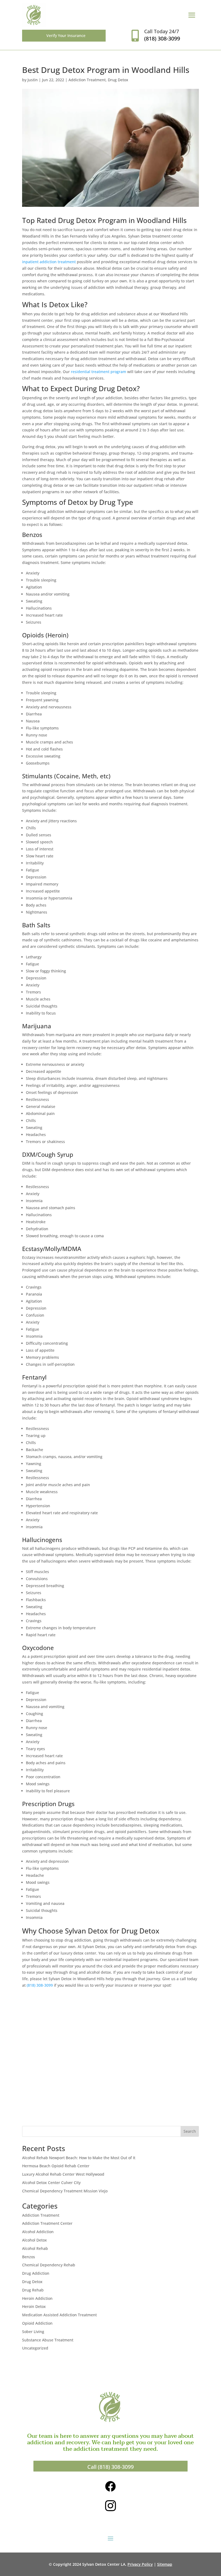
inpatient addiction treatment (49, 262)
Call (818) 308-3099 (110, 2467)
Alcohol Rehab (35, 2248)
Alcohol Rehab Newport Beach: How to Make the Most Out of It (79, 2158)
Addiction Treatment (87, 80)
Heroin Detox (34, 2306)
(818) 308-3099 (40, 1985)
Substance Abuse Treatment (48, 2340)
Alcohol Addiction (38, 2232)
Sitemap (165, 2564)
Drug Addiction (36, 2273)
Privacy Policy (140, 2564)
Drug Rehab (33, 2290)
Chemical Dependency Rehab (49, 2265)
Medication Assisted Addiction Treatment (59, 2315)
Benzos (29, 2257)
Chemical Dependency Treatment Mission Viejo (65, 2191)
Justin (33, 80)
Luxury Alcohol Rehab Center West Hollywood (63, 2174)
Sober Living (33, 2332)
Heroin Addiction (37, 2298)
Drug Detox (118, 80)
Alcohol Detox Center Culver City (51, 2183)
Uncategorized (35, 2348)
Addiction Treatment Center (47, 2223)
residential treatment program (99, 372)
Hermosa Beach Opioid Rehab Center (56, 2166)
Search (190, 2131)
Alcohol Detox (34, 2240)
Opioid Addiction (37, 2323)
